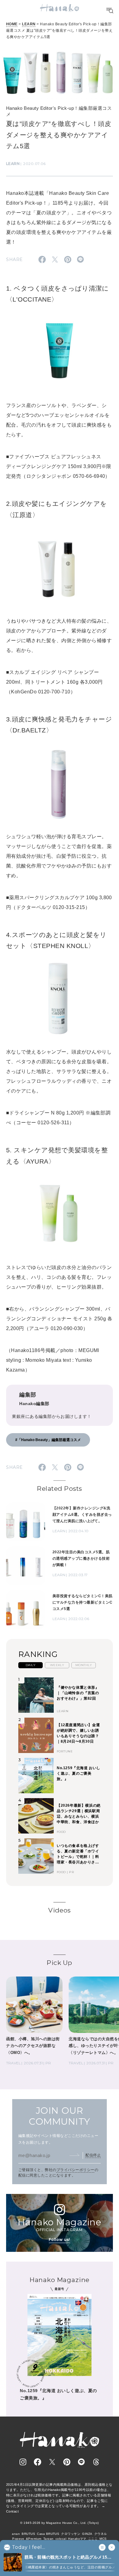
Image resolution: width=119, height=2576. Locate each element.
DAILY (31, 1665)
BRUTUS (28, 2534)
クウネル (101, 2534)
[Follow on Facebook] (38, 2462)
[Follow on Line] (81, 2462)
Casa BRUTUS (48, 2534)
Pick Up (59, 1963)
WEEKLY (57, 1665)
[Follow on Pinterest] (67, 2462)
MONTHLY (84, 1665)
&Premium (34, 2539)
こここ (93, 2539)
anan (16, 2534)
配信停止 (93, 2155)
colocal (61, 2539)
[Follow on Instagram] (23, 2462)
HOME (12, 24)
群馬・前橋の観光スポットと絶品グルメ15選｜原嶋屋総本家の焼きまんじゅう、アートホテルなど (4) (70, 2558)
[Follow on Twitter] (52, 2462)
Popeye (18, 2539)
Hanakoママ (77, 2539)
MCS (103, 2539)
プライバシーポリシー (76, 2170)
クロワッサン (71, 2534)
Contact (12, 2511)
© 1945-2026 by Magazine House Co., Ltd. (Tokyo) (60, 2523)
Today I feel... (29, 2547)
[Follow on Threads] (96, 2462)
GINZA (87, 2534)
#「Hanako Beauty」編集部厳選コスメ (48, 1440)
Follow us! (60, 2240)
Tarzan (49, 2539)
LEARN (29, 24)
